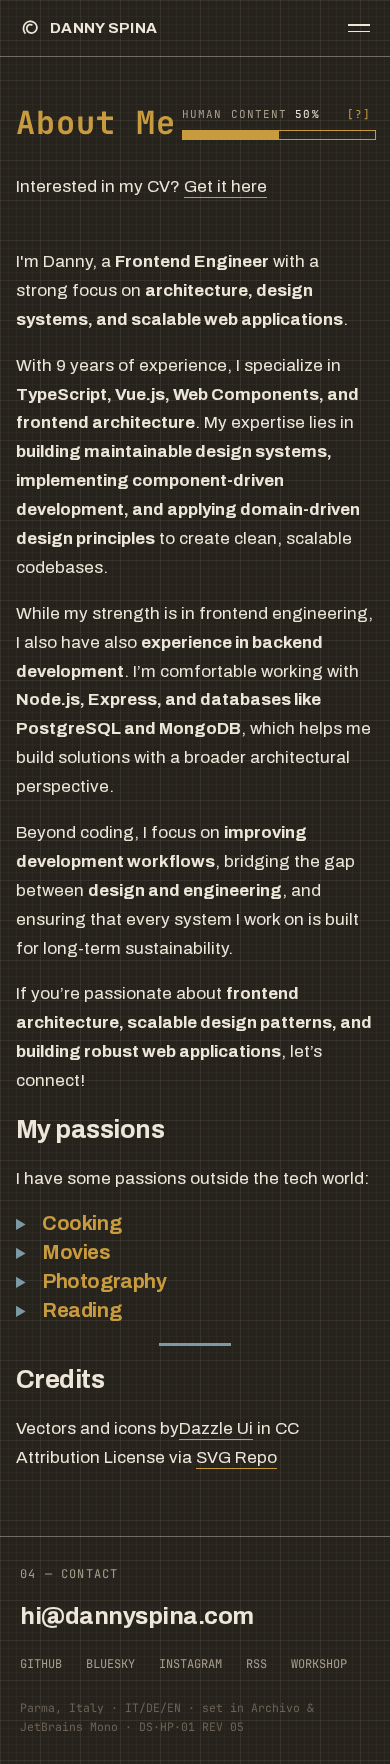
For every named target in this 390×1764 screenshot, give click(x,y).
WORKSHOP (319, 1664)
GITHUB (41, 1664)
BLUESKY (110, 1664)
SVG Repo (236, 1457)
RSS (256, 1664)
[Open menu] (359, 28)
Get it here (225, 186)
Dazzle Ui (216, 1428)
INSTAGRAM (190, 1664)
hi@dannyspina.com (137, 1616)
